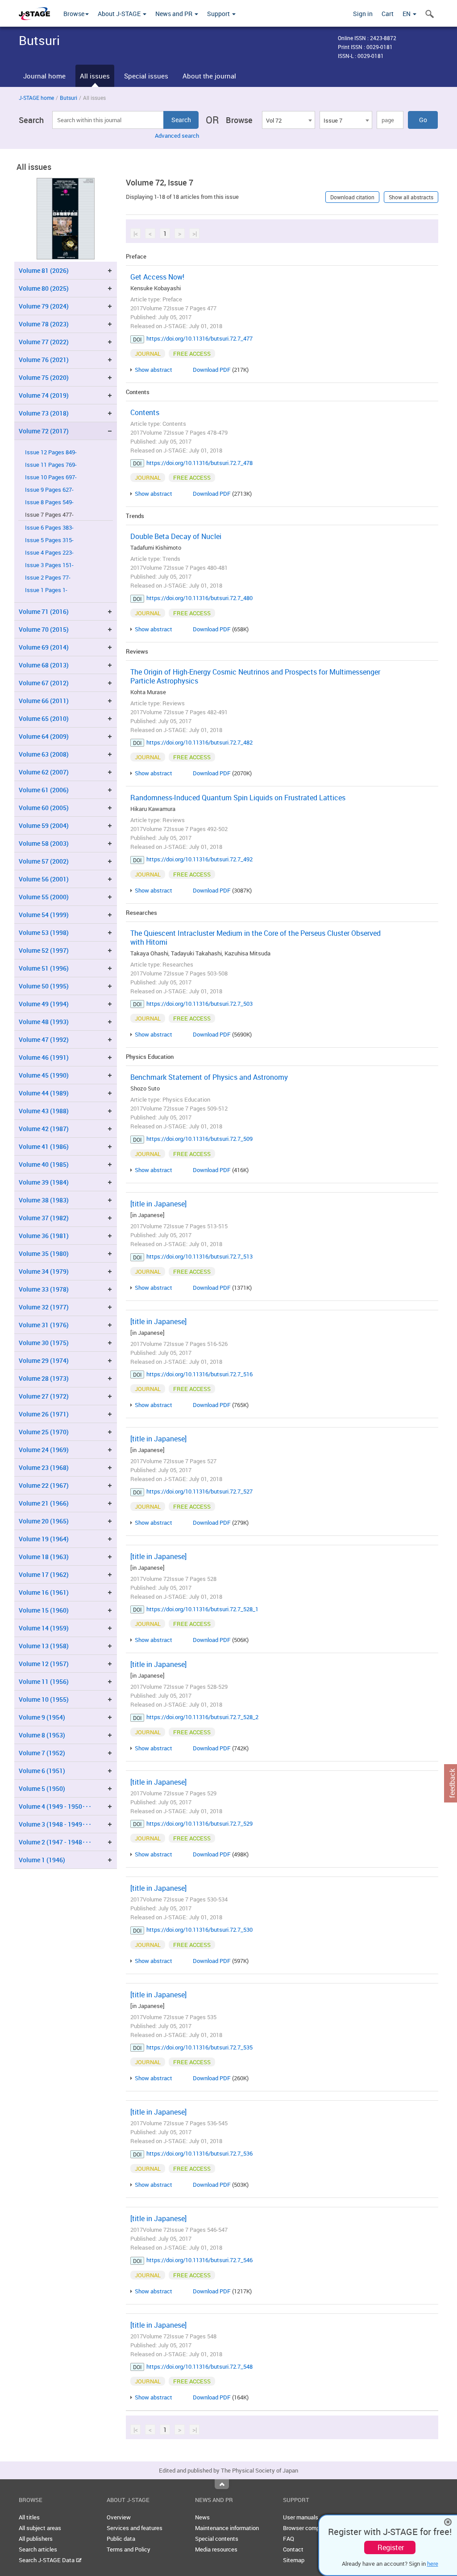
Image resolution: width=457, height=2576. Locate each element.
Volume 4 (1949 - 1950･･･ (55, 1806)
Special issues (146, 76)
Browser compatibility (311, 2528)
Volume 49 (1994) (44, 1004)
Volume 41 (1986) (44, 1146)
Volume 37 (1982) (44, 1218)
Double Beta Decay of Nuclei (176, 536)
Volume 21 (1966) (44, 1503)
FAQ (289, 2539)
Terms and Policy (129, 2549)
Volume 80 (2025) (44, 288)
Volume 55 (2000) (44, 897)
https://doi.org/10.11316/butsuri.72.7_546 (199, 2260)
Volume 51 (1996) (44, 968)
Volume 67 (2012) (44, 683)
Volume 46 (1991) (44, 1057)
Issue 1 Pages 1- (46, 590)
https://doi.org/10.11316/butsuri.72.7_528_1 (202, 1609)
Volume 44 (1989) (44, 1093)
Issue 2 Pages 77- (48, 578)
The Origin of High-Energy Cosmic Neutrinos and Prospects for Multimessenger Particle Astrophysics (255, 676)
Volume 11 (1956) (44, 1681)
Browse (74, 14)
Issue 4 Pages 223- (49, 553)
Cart (388, 14)
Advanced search (177, 136)
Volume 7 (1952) (42, 1753)
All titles (29, 2517)
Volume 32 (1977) (44, 1307)
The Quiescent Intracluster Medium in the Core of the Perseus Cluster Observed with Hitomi (256, 938)
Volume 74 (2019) (44, 395)
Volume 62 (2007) (44, 772)
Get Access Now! (157, 277)
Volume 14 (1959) (44, 1628)
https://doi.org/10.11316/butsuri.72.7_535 (199, 2047)
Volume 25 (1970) (44, 1432)
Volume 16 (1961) (44, 1592)
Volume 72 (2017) (44, 431)
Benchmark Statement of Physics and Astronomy (209, 1077)
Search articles (38, 2549)
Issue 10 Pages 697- (51, 477)
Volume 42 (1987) (44, 1129)
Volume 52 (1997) (44, 950)
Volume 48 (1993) (44, 1022)
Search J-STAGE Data (47, 2560)
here (433, 2564)
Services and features (135, 2528)
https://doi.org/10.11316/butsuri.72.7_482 (199, 742)
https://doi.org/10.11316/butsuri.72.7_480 (199, 598)
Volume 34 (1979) (44, 1271)
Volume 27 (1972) (44, 1396)
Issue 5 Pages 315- (49, 540)
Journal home (44, 76)
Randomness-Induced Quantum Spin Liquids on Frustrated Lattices (238, 798)
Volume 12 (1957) (44, 1664)
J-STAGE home (36, 98)
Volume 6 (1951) (42, 1771)
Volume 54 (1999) (44, 915)
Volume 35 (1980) (44, 1253)
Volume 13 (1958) (44, 1646)
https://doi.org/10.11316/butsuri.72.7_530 (199, 1930)
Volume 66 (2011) (44, 701)
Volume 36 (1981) (44, 1236)
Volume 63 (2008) (44, 754)
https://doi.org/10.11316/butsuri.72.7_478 (199, 463)
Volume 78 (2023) (44, 324)
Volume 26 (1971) (44, 1414)
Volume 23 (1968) (44, 1467)
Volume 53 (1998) (44, 932)
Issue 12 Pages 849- (51, 452)
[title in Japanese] (158, 1204)
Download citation (352, 197)
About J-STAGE (120, 14)
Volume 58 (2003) (44, 843)
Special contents (217, 2539)
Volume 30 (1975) (44, 1343)
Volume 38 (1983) (44, 1200)
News (202, 2517)
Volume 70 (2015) (44, 629)
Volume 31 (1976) (44, 1325)
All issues (95, 76)
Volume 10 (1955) (44, 1699)
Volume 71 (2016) (44, 611)
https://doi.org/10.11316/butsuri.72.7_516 (199, 1374)
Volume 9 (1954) (42, 1717)
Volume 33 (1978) (44, 1289)
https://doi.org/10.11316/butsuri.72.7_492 (199, 859)
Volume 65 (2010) (44, 718)
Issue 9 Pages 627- (49, 490)
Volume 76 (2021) (44, 360)
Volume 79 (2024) (44, 306)
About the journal (209, 76)
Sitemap (294, 2560)
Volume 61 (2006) (44, 790)
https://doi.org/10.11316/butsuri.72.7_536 (199, 2153)
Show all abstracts (411, 197)
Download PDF (212, 370)
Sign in (363, 14)
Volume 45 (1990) (44, 1075)
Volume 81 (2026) (44, 270)
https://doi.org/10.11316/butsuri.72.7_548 (199, 2366)
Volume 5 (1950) (42, 1788)
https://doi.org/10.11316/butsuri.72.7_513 (199, 1256)
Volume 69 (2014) (44, 647)
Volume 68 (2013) (44, 665)
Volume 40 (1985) (44, 1164)
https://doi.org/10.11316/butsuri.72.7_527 (199, 1491)
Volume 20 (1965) (44, 1521)
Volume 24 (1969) (44, 1450)
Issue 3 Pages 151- (49, 565)
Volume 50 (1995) (44, 986)
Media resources (216, 2549)
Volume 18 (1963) (44, 1557)
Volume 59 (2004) (44, 825)
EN (407, 14)
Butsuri (69, 98)
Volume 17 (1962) (44, 1574)
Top (222, 2484)
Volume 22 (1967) (44, 1485)
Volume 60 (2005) (44, 808)
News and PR (174, 14)
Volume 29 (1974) (44, 1360)
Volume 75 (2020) (44, 377)
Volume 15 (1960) (44, 1610)
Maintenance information (227, 2528)
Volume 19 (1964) (44, 1539)
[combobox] (288, 120)
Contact (293, 2549)
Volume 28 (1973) (44, 1378)
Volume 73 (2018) (44, 413)
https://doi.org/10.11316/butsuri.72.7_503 (199, 1004)
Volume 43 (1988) (44, 1111)
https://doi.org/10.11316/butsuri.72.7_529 (199, 1823)
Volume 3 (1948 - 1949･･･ (55, 1824)
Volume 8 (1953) (42, 1735)
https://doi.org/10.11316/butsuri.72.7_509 (199, 1139)
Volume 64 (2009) (44, 736)
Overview (119, 2517)
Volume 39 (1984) (44, 1182)
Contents (145, 412)
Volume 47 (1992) (44, 1039)
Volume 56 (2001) (44, 879)
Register (391, 2547)
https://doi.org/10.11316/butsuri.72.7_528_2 (202, 1717)
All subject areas (40, 2528)
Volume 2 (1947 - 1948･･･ (55, 1842)
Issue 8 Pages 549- (49, 502)
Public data (121, 2539)
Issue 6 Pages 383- (49, 528)
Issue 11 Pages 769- (51, 465)
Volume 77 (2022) (44, 342)
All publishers (36, 2539)
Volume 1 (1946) (42, 1860)
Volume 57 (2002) (44, 861)
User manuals (301, 2517)
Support (219, 14)
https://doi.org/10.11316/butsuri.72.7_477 (199, 338)
